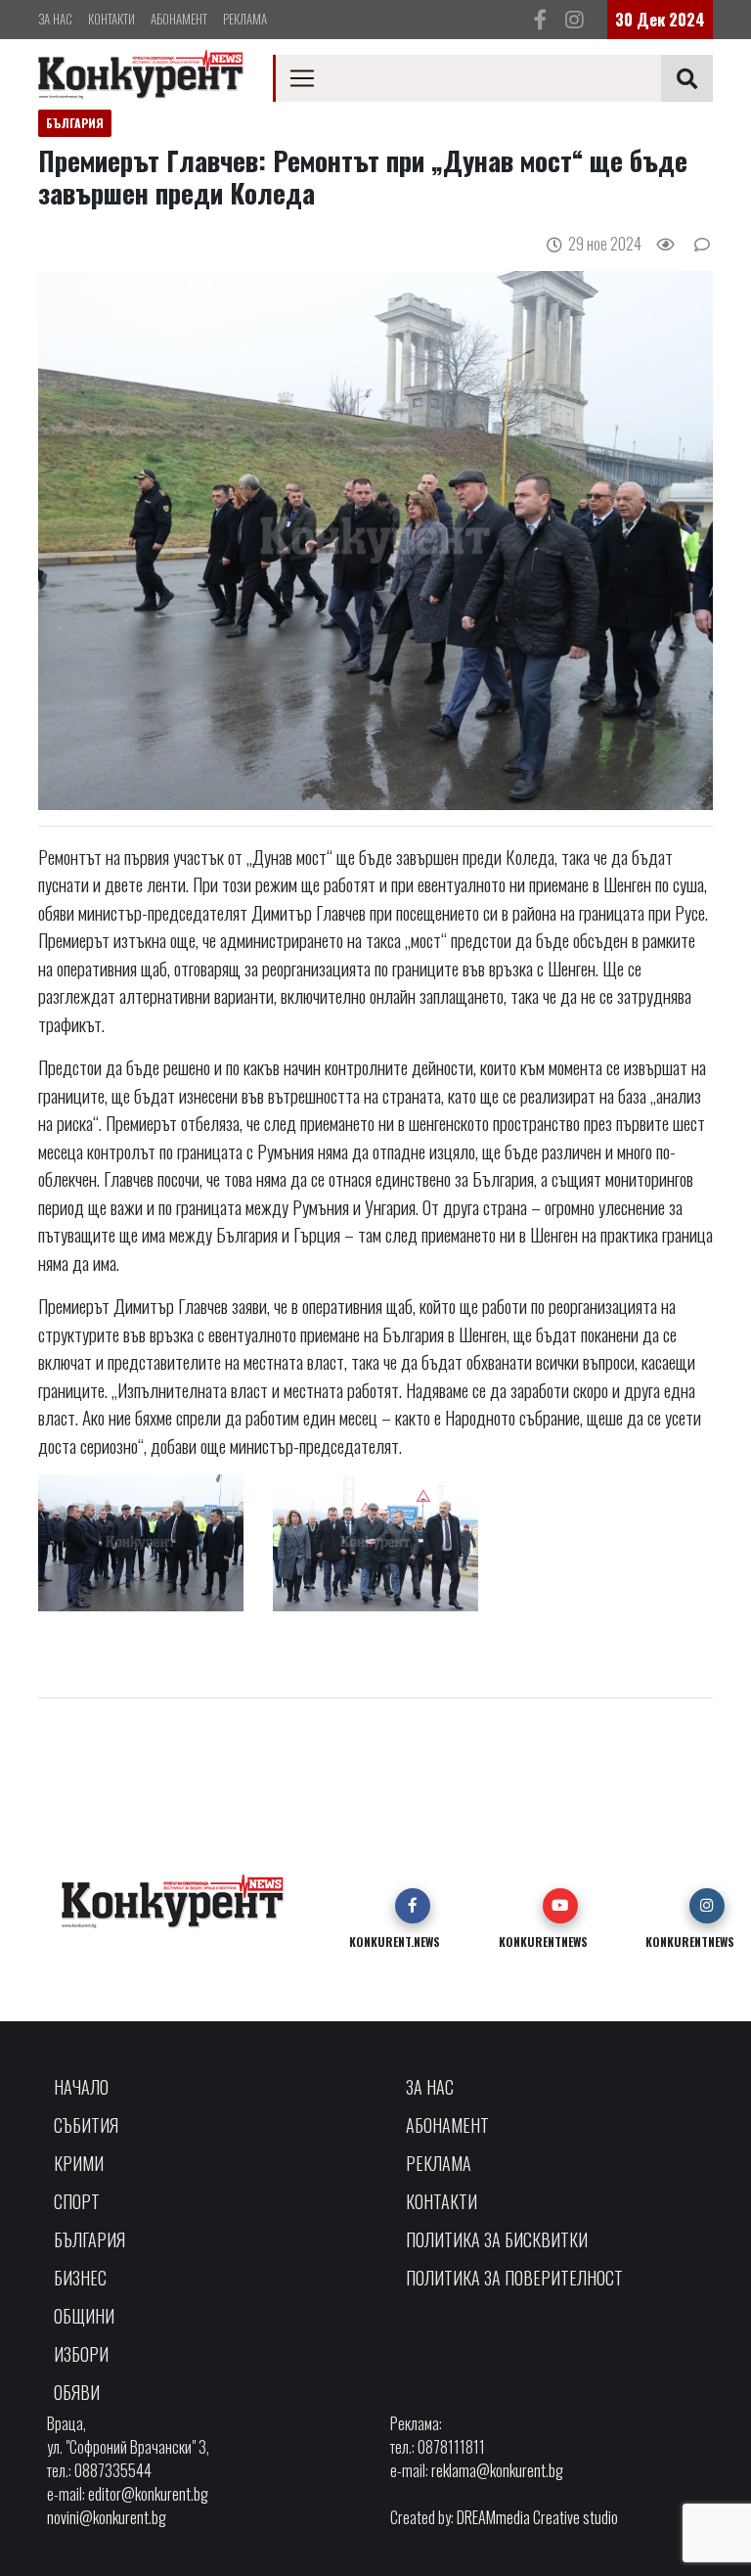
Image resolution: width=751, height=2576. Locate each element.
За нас (55, 19)
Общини (84, 2316)
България (89, 2239)
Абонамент (179, 19)
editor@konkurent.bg (148, 2494)
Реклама (245, 19)
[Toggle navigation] (302, 78)
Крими (79, 2163)
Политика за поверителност (514, 2278)
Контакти (111, 19)
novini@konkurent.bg (107, 2517)
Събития (86, 2125)
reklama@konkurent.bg (497, 2470)
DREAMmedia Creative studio (537, 2517)
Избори (81, 2354)
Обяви (77, 2392)
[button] (413, 1906)
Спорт (77, 2201)
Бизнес (80, 2278)
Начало (81, 2087)
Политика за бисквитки (497, 2239)
